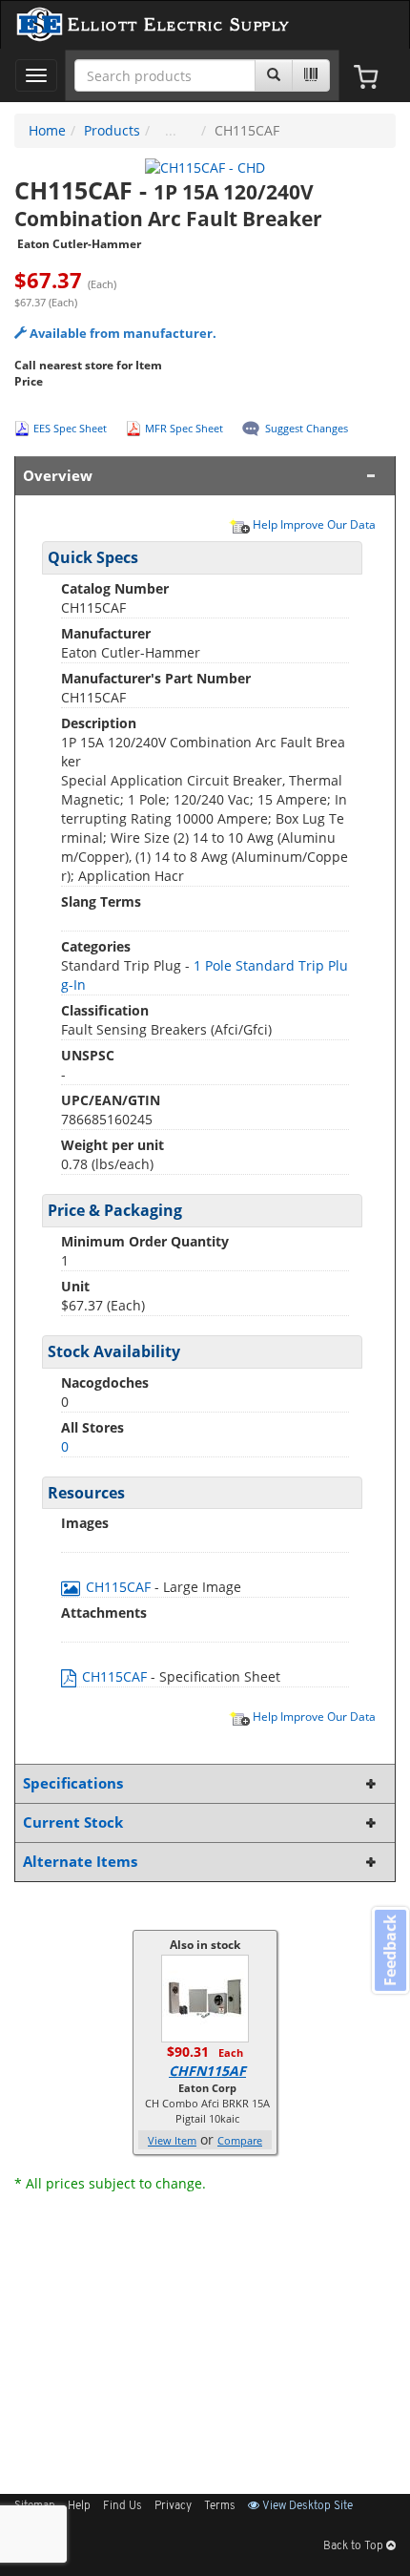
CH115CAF (118, 1587)
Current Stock (73, 1822)
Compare (240, 2140)
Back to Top (355, 2546)
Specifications (73, 1783)
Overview (58, 476)
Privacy (173, 2506)
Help (79, 2506)
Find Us (123, 2506)
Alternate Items (80, 1862)
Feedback (390, 1950)
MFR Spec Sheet (184, 428)
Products (112, 130)
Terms (220, 2506)
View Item (172, 2140)
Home (47, 130)
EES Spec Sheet (70, 428)
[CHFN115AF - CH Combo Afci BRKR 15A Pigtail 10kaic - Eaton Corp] (205, 1997)
